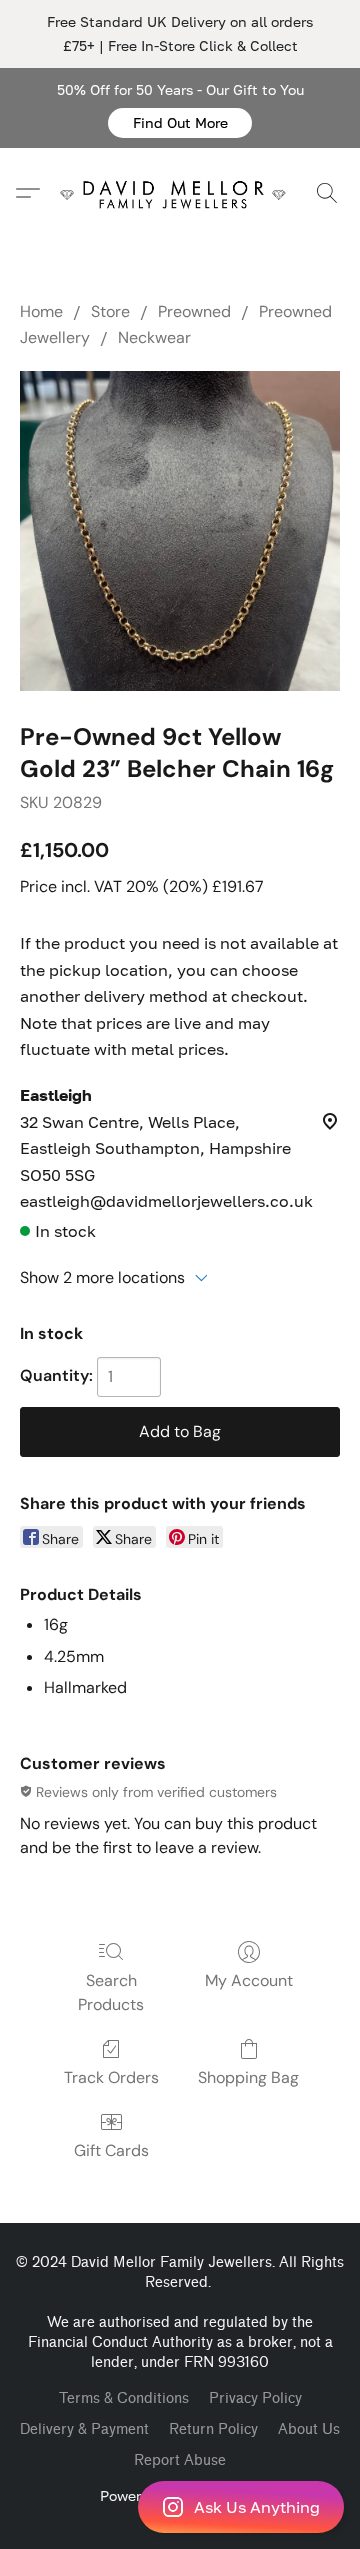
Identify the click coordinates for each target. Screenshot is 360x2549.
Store (110, 311)
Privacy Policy (255, 2398)
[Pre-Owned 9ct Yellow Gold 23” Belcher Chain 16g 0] (180, 531)
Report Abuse (180, 2460)
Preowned (194, 311)
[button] (180, 123)
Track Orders (111, 2077)
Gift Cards (111, 2150)
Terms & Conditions (124, 2398)
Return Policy (213, 2429)
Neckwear (154, 337)
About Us (309, 2429)
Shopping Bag (248, 2077)
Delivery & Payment (84, 2429)
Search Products (111, 1992)
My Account (249, 1980)
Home (41, 311)
